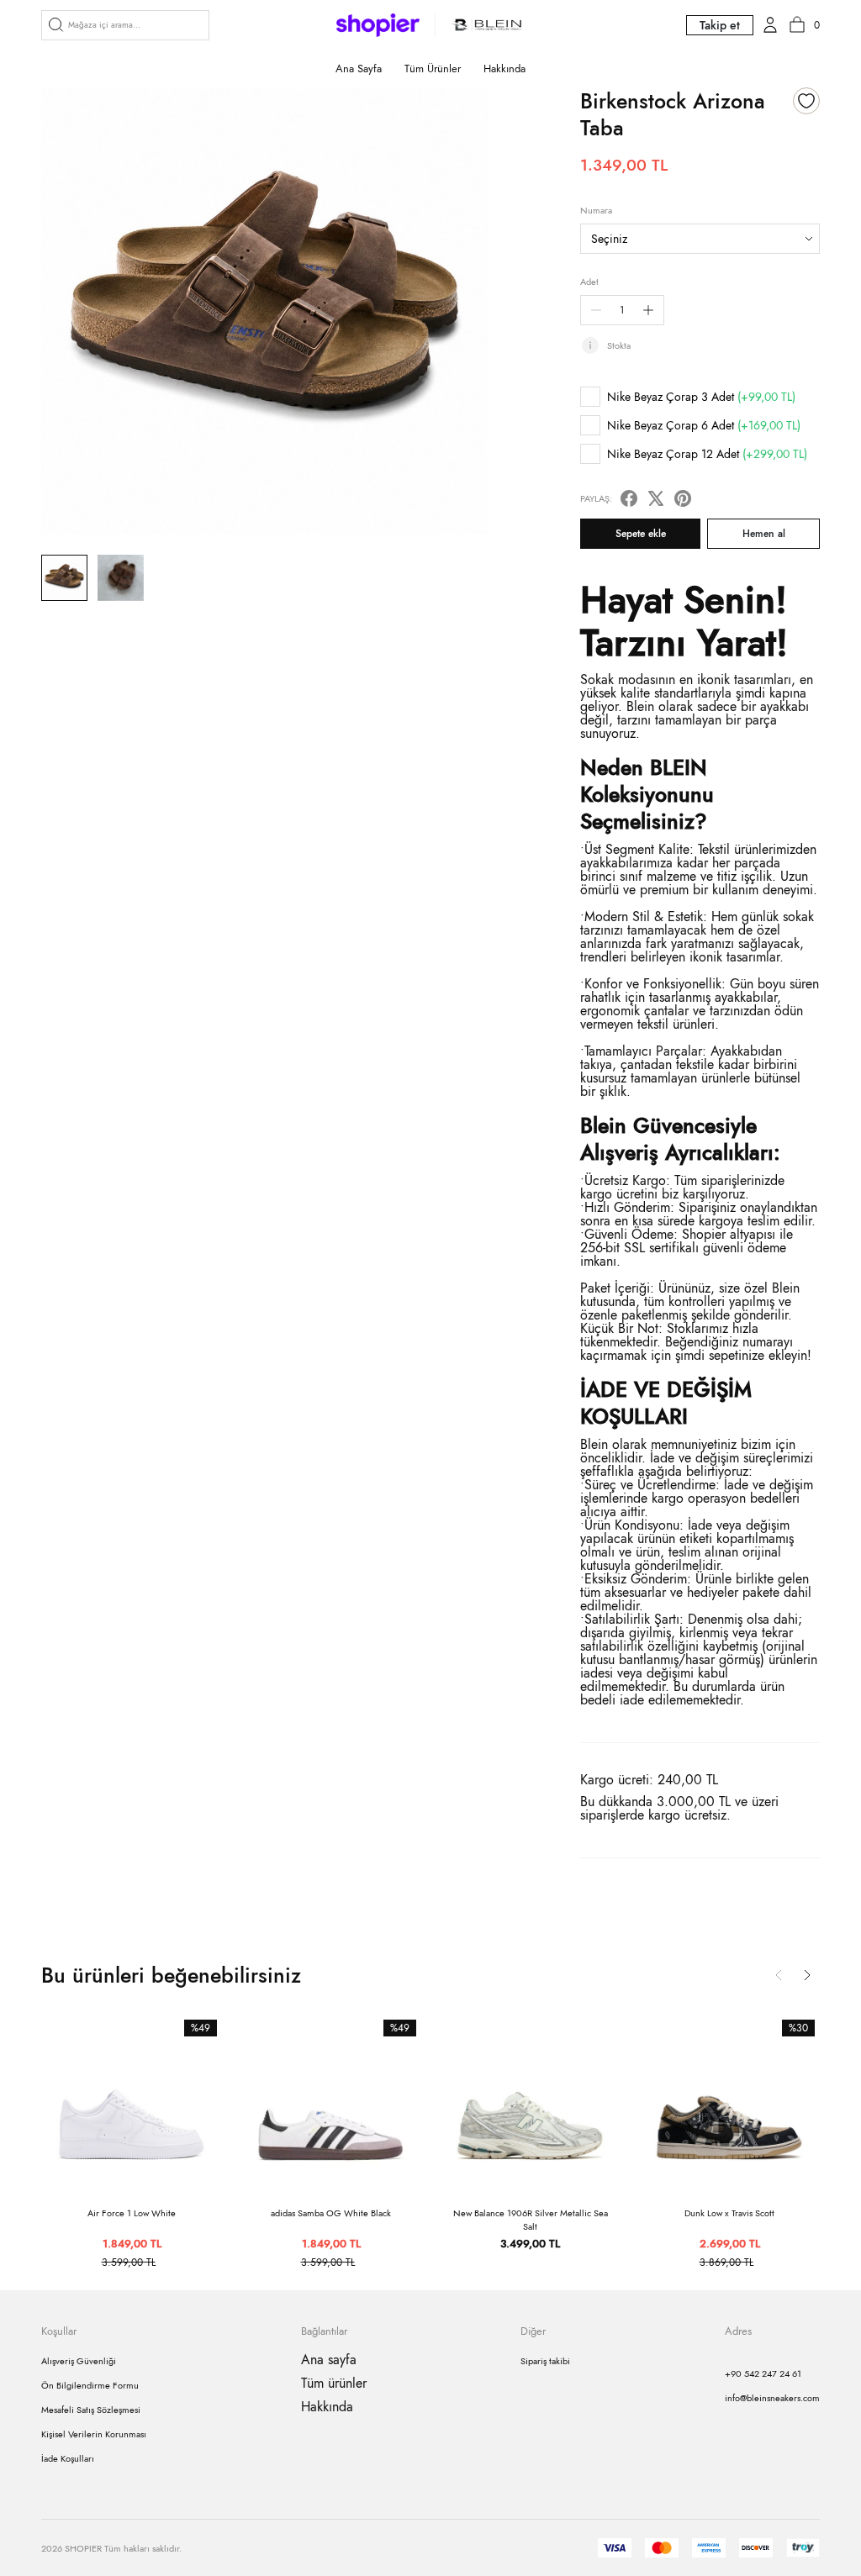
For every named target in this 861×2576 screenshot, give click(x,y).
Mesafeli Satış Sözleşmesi (91, 2410)
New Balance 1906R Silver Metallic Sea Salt (531, 2220)
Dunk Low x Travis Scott (729, 2213)
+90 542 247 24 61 (763, 2373)
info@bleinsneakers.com (772, 2398)
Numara (596, 210)
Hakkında (504, 68)
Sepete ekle (641, 534)
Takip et (720, 25)
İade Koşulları (68, 2458)
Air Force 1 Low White (132, 2213)
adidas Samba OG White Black (331, 2213)
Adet (589, 282)
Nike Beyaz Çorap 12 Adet (707, 454)
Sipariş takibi (545, 2361)
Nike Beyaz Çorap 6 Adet (704, 425)
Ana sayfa (359, 68)
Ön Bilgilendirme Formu (90, 2385)
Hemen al (764, 534)
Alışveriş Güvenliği (79, 2361)
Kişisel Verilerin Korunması (94, 2434)
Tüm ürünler (433, 68)
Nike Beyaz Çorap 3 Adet (701, 397)
